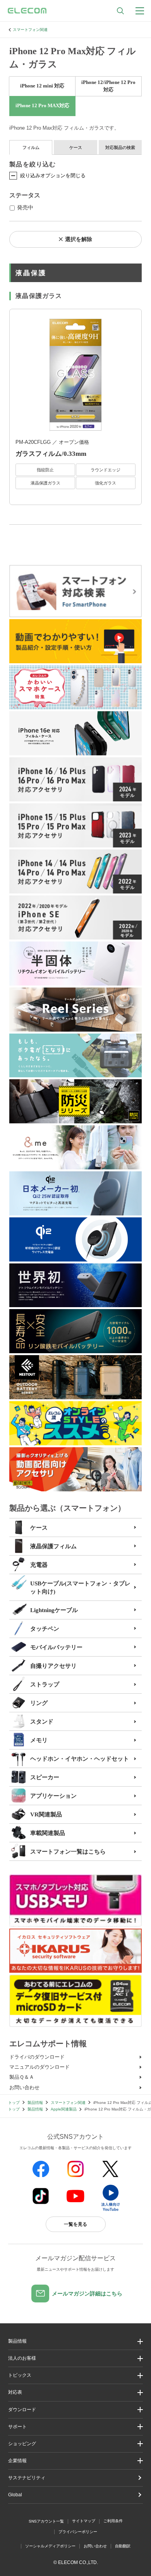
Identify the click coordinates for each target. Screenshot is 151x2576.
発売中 (25, 208)
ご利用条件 (113, 2521)
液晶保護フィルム (53, 1546)
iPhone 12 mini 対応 (42, 86)
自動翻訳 (123, 2546)
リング (39, 1703)
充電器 (39, 1565)
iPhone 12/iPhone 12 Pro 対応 (108, 86)
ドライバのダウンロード (37, 2057)
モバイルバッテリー (56, 1647)
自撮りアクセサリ (53, 1666)
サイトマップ (84, 2521)
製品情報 (35, 2103)
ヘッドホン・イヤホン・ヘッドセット (80, 1759)
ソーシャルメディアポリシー (50, 2546)
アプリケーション (53, 1796)
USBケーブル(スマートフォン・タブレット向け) (80, 1588)
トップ (14, 2103)
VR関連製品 (46, 1814)
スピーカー (45, 1777)
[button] (75, 2375)
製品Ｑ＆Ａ (22, 2077)
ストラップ (45, 1684)
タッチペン (45, 1629)
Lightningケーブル (54, 1610)
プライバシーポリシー (78, 2532)
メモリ (39, 1740)
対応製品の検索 (120, 147)
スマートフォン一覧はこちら (68, 1852)
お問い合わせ (24, 2087)
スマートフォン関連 (30, 30)
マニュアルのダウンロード (39, 2067)
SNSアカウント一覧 (46, 2521)
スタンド (42, 1722)
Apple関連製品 (64, 2109)
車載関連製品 (48, 1833)
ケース (76, 147)
